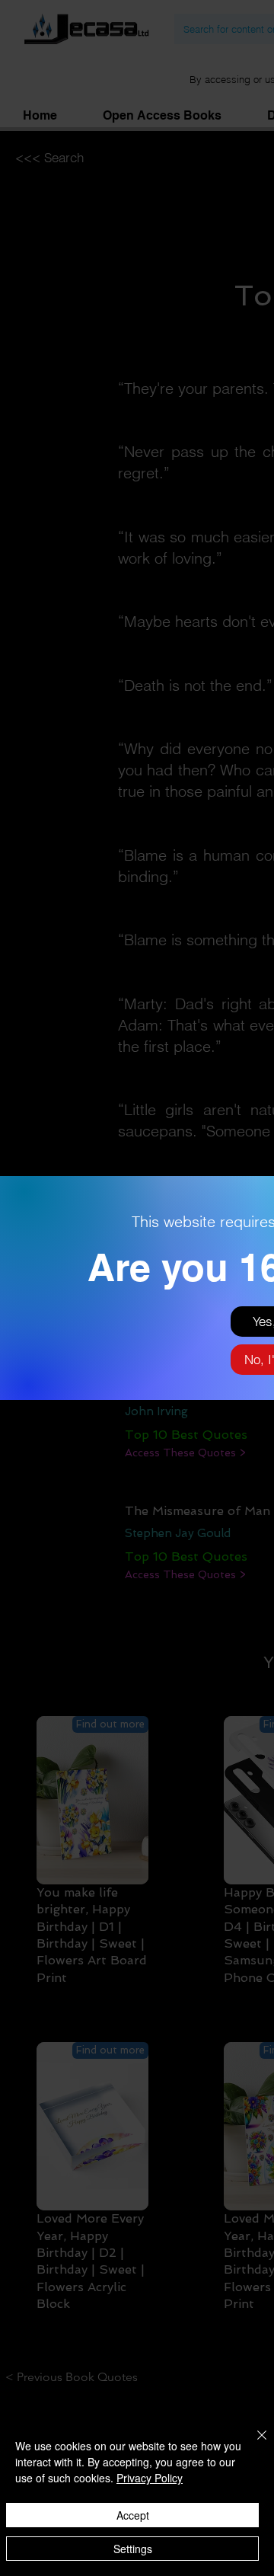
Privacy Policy (150, 2478)
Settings (133, 2549)
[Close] (253, 2444)
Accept (133, 2515)
